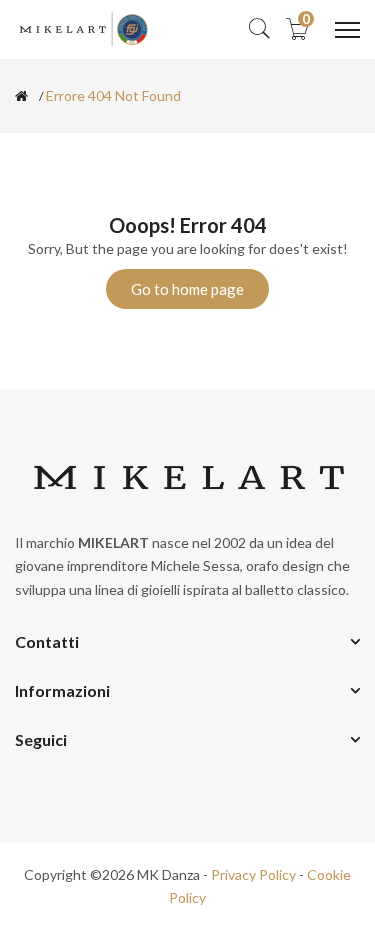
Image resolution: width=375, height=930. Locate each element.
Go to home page (187, 289)
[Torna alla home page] (21, 96)
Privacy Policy (253, 874)
